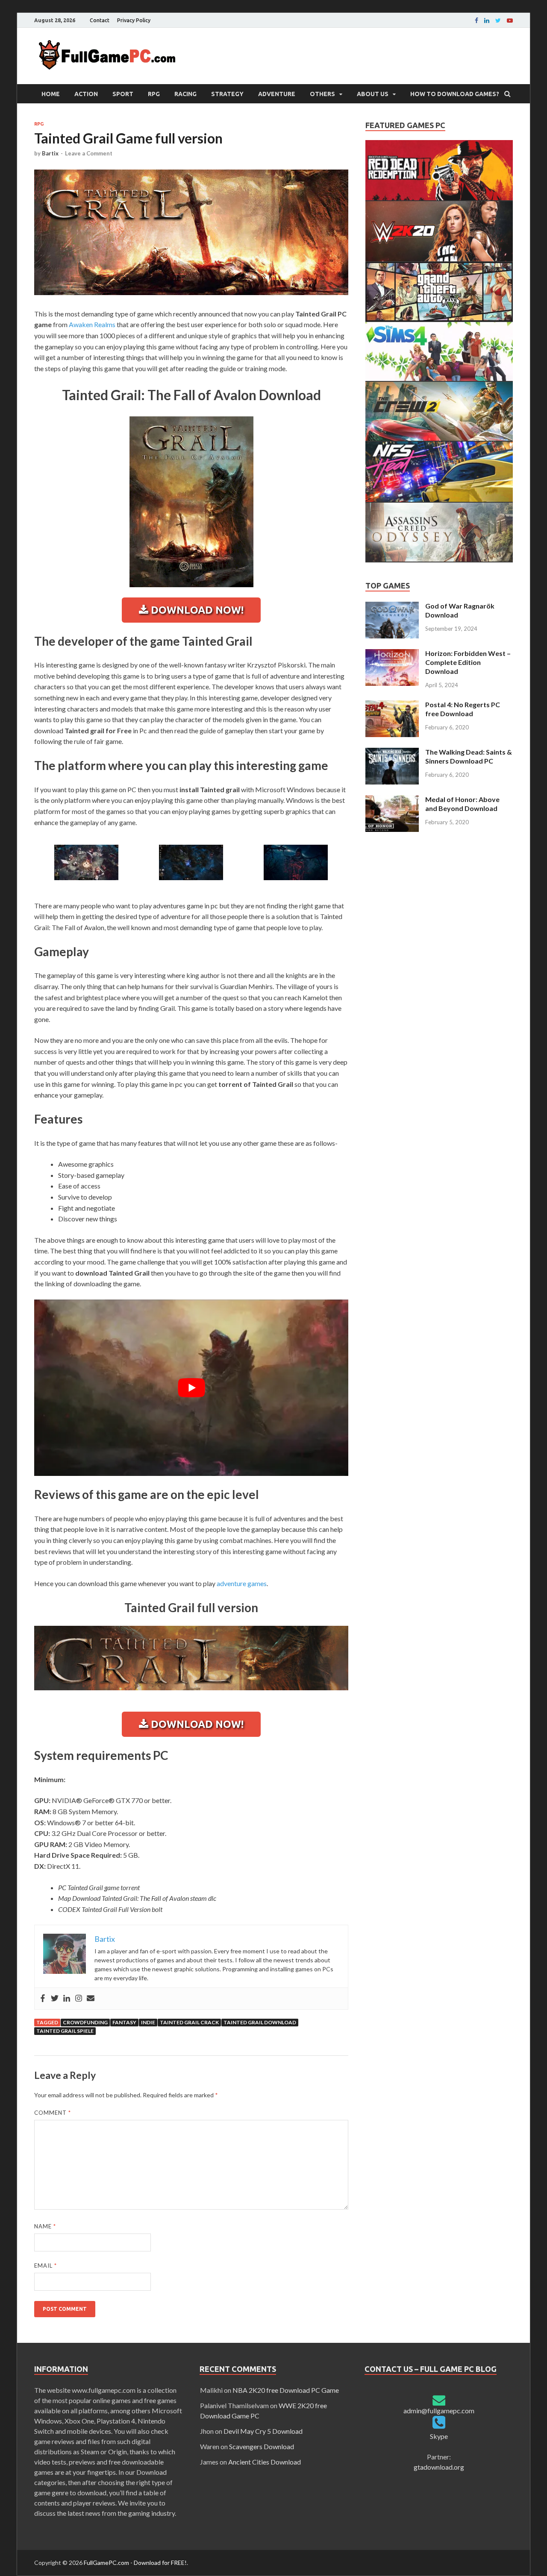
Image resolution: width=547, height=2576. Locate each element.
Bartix (50, 153)
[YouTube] (510, 20)
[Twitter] (55, 1999)
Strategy (227, 94)
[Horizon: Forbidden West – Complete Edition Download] (392, 654)
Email (46, 2266)
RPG (154, 94)
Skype (439, 2436)
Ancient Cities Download (265, 2462)
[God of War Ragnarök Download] (392, 607)
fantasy (124, 2022)
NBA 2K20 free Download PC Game (286, 2390)
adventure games (242, 1583)
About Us (373, 94)
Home (51, 94)
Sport (123, 94)
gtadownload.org (439, 2467)
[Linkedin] (487, 20)
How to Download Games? (455, 94)
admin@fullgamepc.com (439, 2411)
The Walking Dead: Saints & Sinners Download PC (469, 756)
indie (148, 2022)
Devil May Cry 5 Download (263, 2431)
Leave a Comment (89, 153)
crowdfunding (85, 2022)
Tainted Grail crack (189, 2022)
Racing (185, 94)
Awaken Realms (92, 324)
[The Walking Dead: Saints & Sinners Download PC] (392, 753)
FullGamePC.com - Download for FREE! (135, 2563)
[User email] (91, 1999)
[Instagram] (79, 1999)
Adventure (277, 94)
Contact (100, 20)
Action (86, 94)
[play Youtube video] (191, 1388)
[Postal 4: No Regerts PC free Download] (392, 705)
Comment (53, 2113)
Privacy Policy (134, 20)
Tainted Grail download (260, 2022)
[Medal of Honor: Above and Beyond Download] (392, 800)
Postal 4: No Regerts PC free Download (463, 709)
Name (45, 2226)
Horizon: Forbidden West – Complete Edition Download (468, 662)
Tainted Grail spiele (65, 2031)
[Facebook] (476, 20)
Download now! (196, 610)
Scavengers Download (262, 2446)
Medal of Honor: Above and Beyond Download (462, 804)
